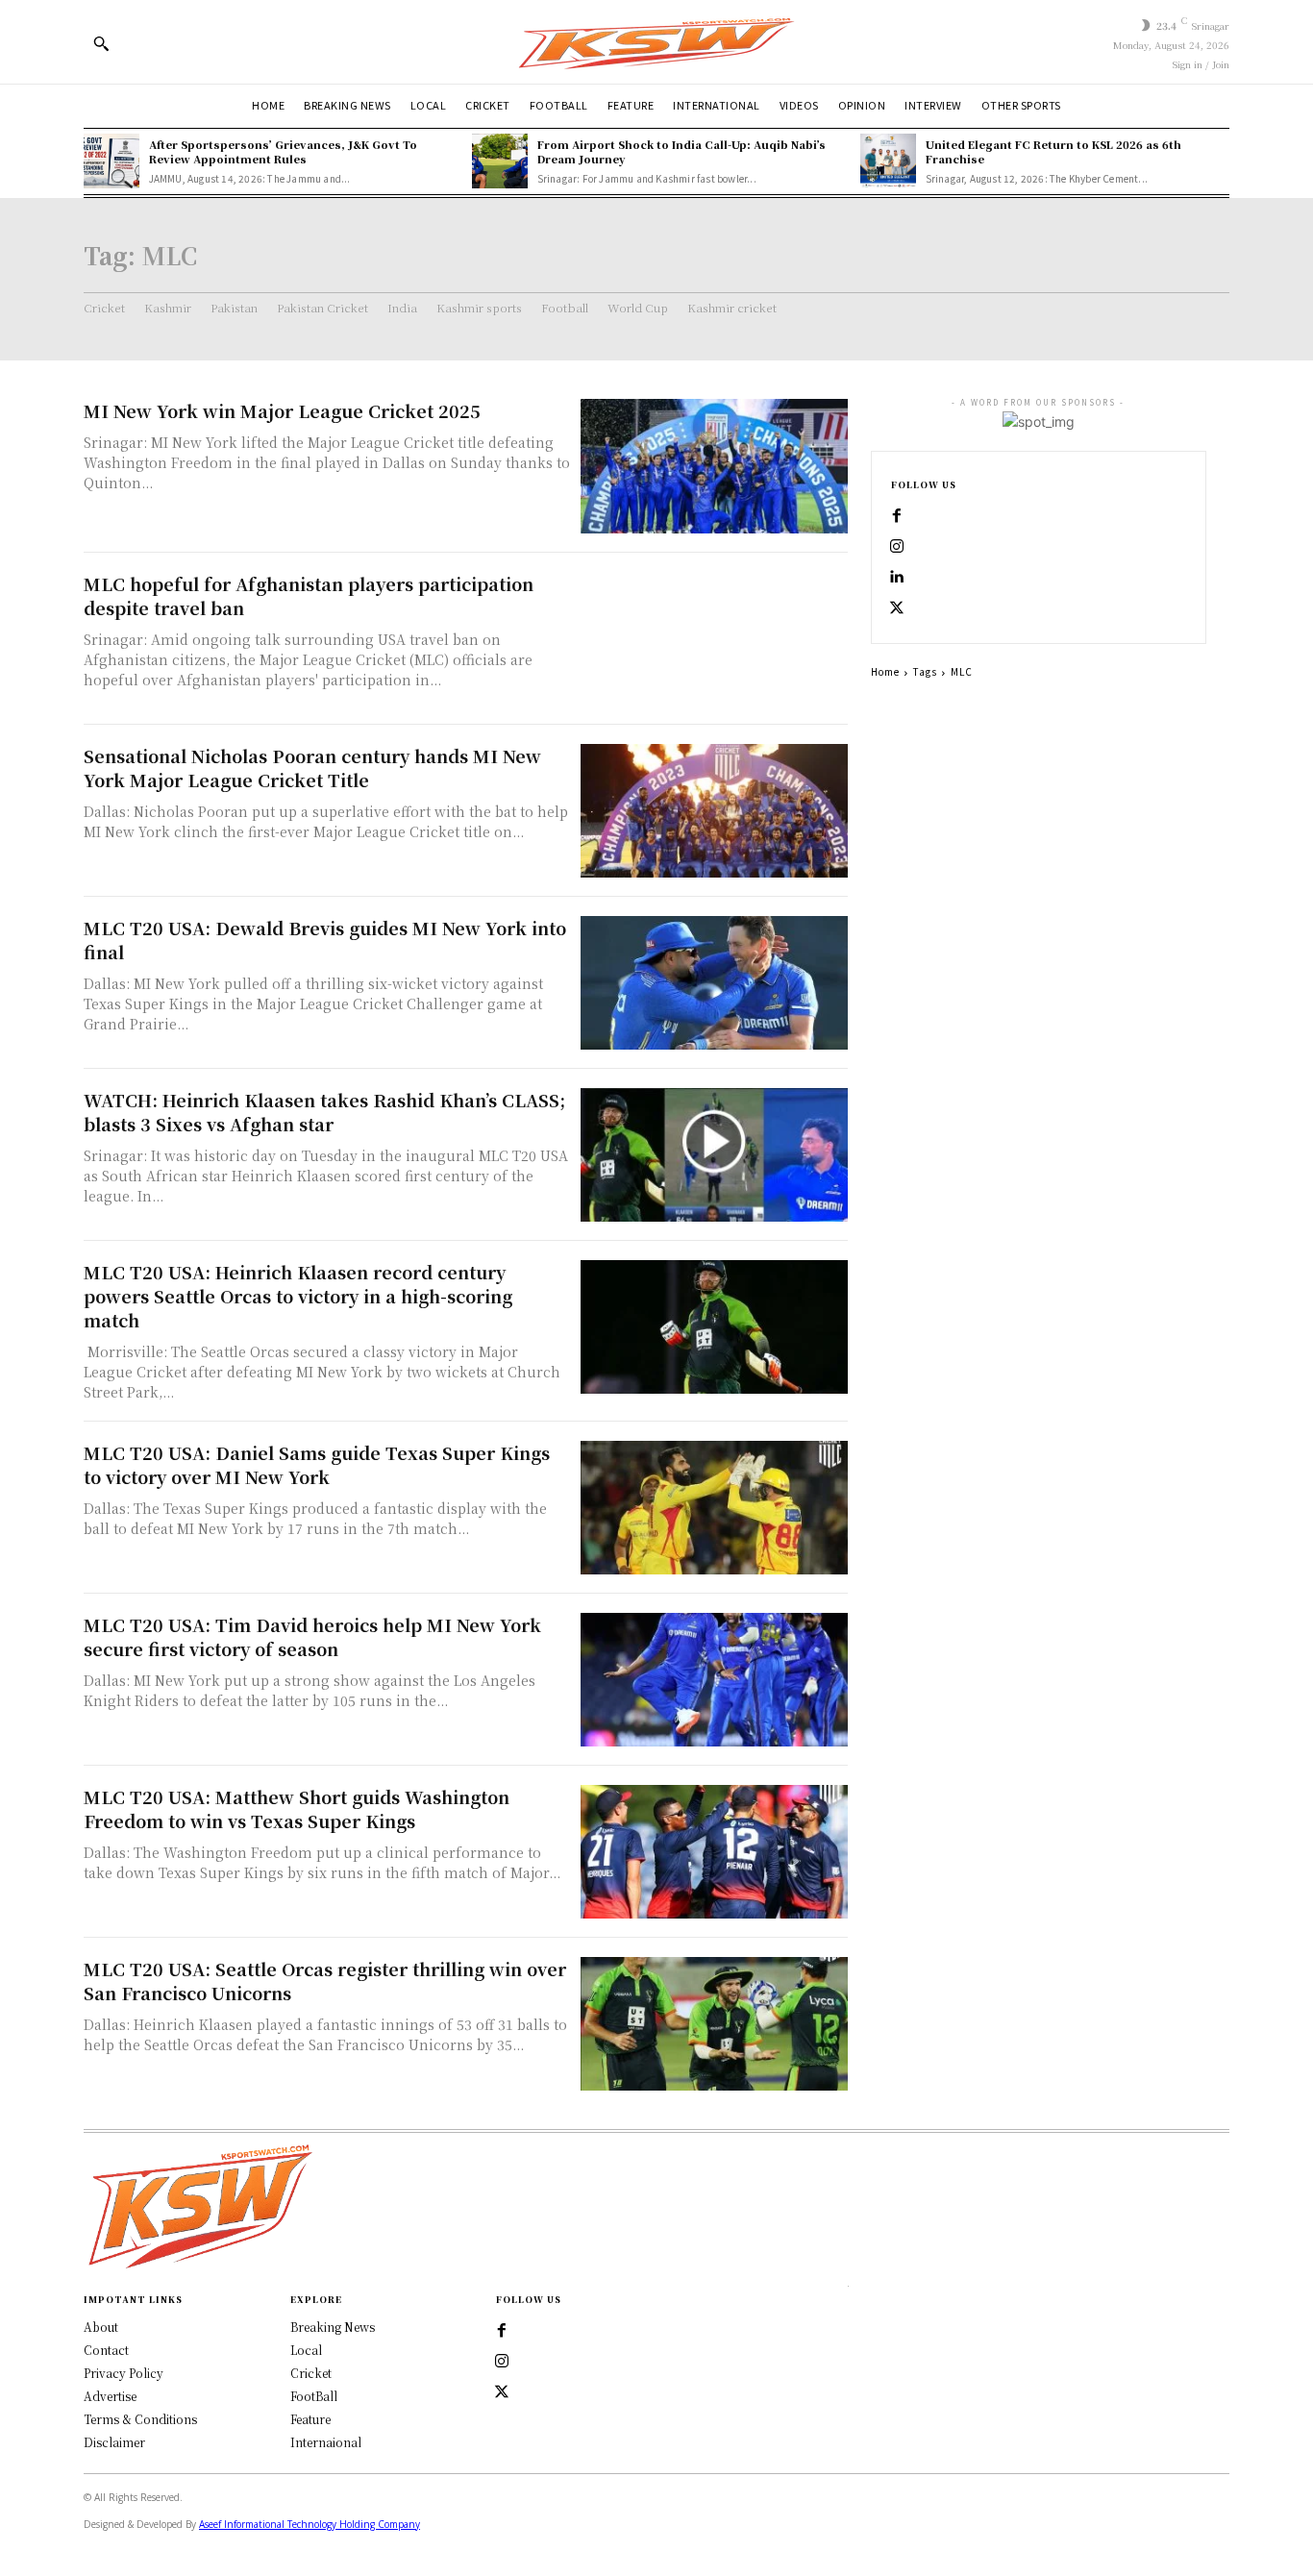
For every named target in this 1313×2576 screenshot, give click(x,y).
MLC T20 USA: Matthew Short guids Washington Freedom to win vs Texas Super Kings (297, 1808)
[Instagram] (897, 547)
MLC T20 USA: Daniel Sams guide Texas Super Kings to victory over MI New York (317, 1464)
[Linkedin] (897, 578)
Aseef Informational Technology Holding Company (310, 2524)
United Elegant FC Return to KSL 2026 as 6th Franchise (1053, 151)
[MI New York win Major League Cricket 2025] (714, 466)
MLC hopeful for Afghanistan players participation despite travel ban (309, 595)
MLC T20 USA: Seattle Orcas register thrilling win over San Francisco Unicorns (325, 1981)
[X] (897, 608)
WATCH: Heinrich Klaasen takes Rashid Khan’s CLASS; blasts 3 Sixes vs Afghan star (324, 1112)
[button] (101, 43)
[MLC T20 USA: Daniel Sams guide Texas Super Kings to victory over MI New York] (714, 1508)
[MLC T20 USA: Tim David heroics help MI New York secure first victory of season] (714, 1680)
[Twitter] (502, 2392)
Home (885, 671)
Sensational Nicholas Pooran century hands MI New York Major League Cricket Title (312, 768)
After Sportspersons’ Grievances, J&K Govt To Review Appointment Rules (283, 151)
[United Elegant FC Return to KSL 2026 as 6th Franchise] (888, 161)
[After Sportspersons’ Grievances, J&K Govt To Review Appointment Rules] (111, 161)
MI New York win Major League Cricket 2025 (282, 410)
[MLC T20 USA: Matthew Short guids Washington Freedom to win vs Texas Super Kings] (714, 1852)
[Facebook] (897, 516)
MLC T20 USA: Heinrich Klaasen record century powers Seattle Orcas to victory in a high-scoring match (298, 1296)
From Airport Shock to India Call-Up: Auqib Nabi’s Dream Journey (681, 151)
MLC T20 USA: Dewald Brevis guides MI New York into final (325, 940)
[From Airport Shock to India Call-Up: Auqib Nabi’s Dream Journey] (500, 161)
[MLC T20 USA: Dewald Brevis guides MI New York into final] (714, 983)
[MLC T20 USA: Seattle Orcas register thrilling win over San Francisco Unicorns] (714, 2024)
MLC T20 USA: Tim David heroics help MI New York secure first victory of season (312, 1636)
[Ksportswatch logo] (656, 42)
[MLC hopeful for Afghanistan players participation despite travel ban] (714, 639)
